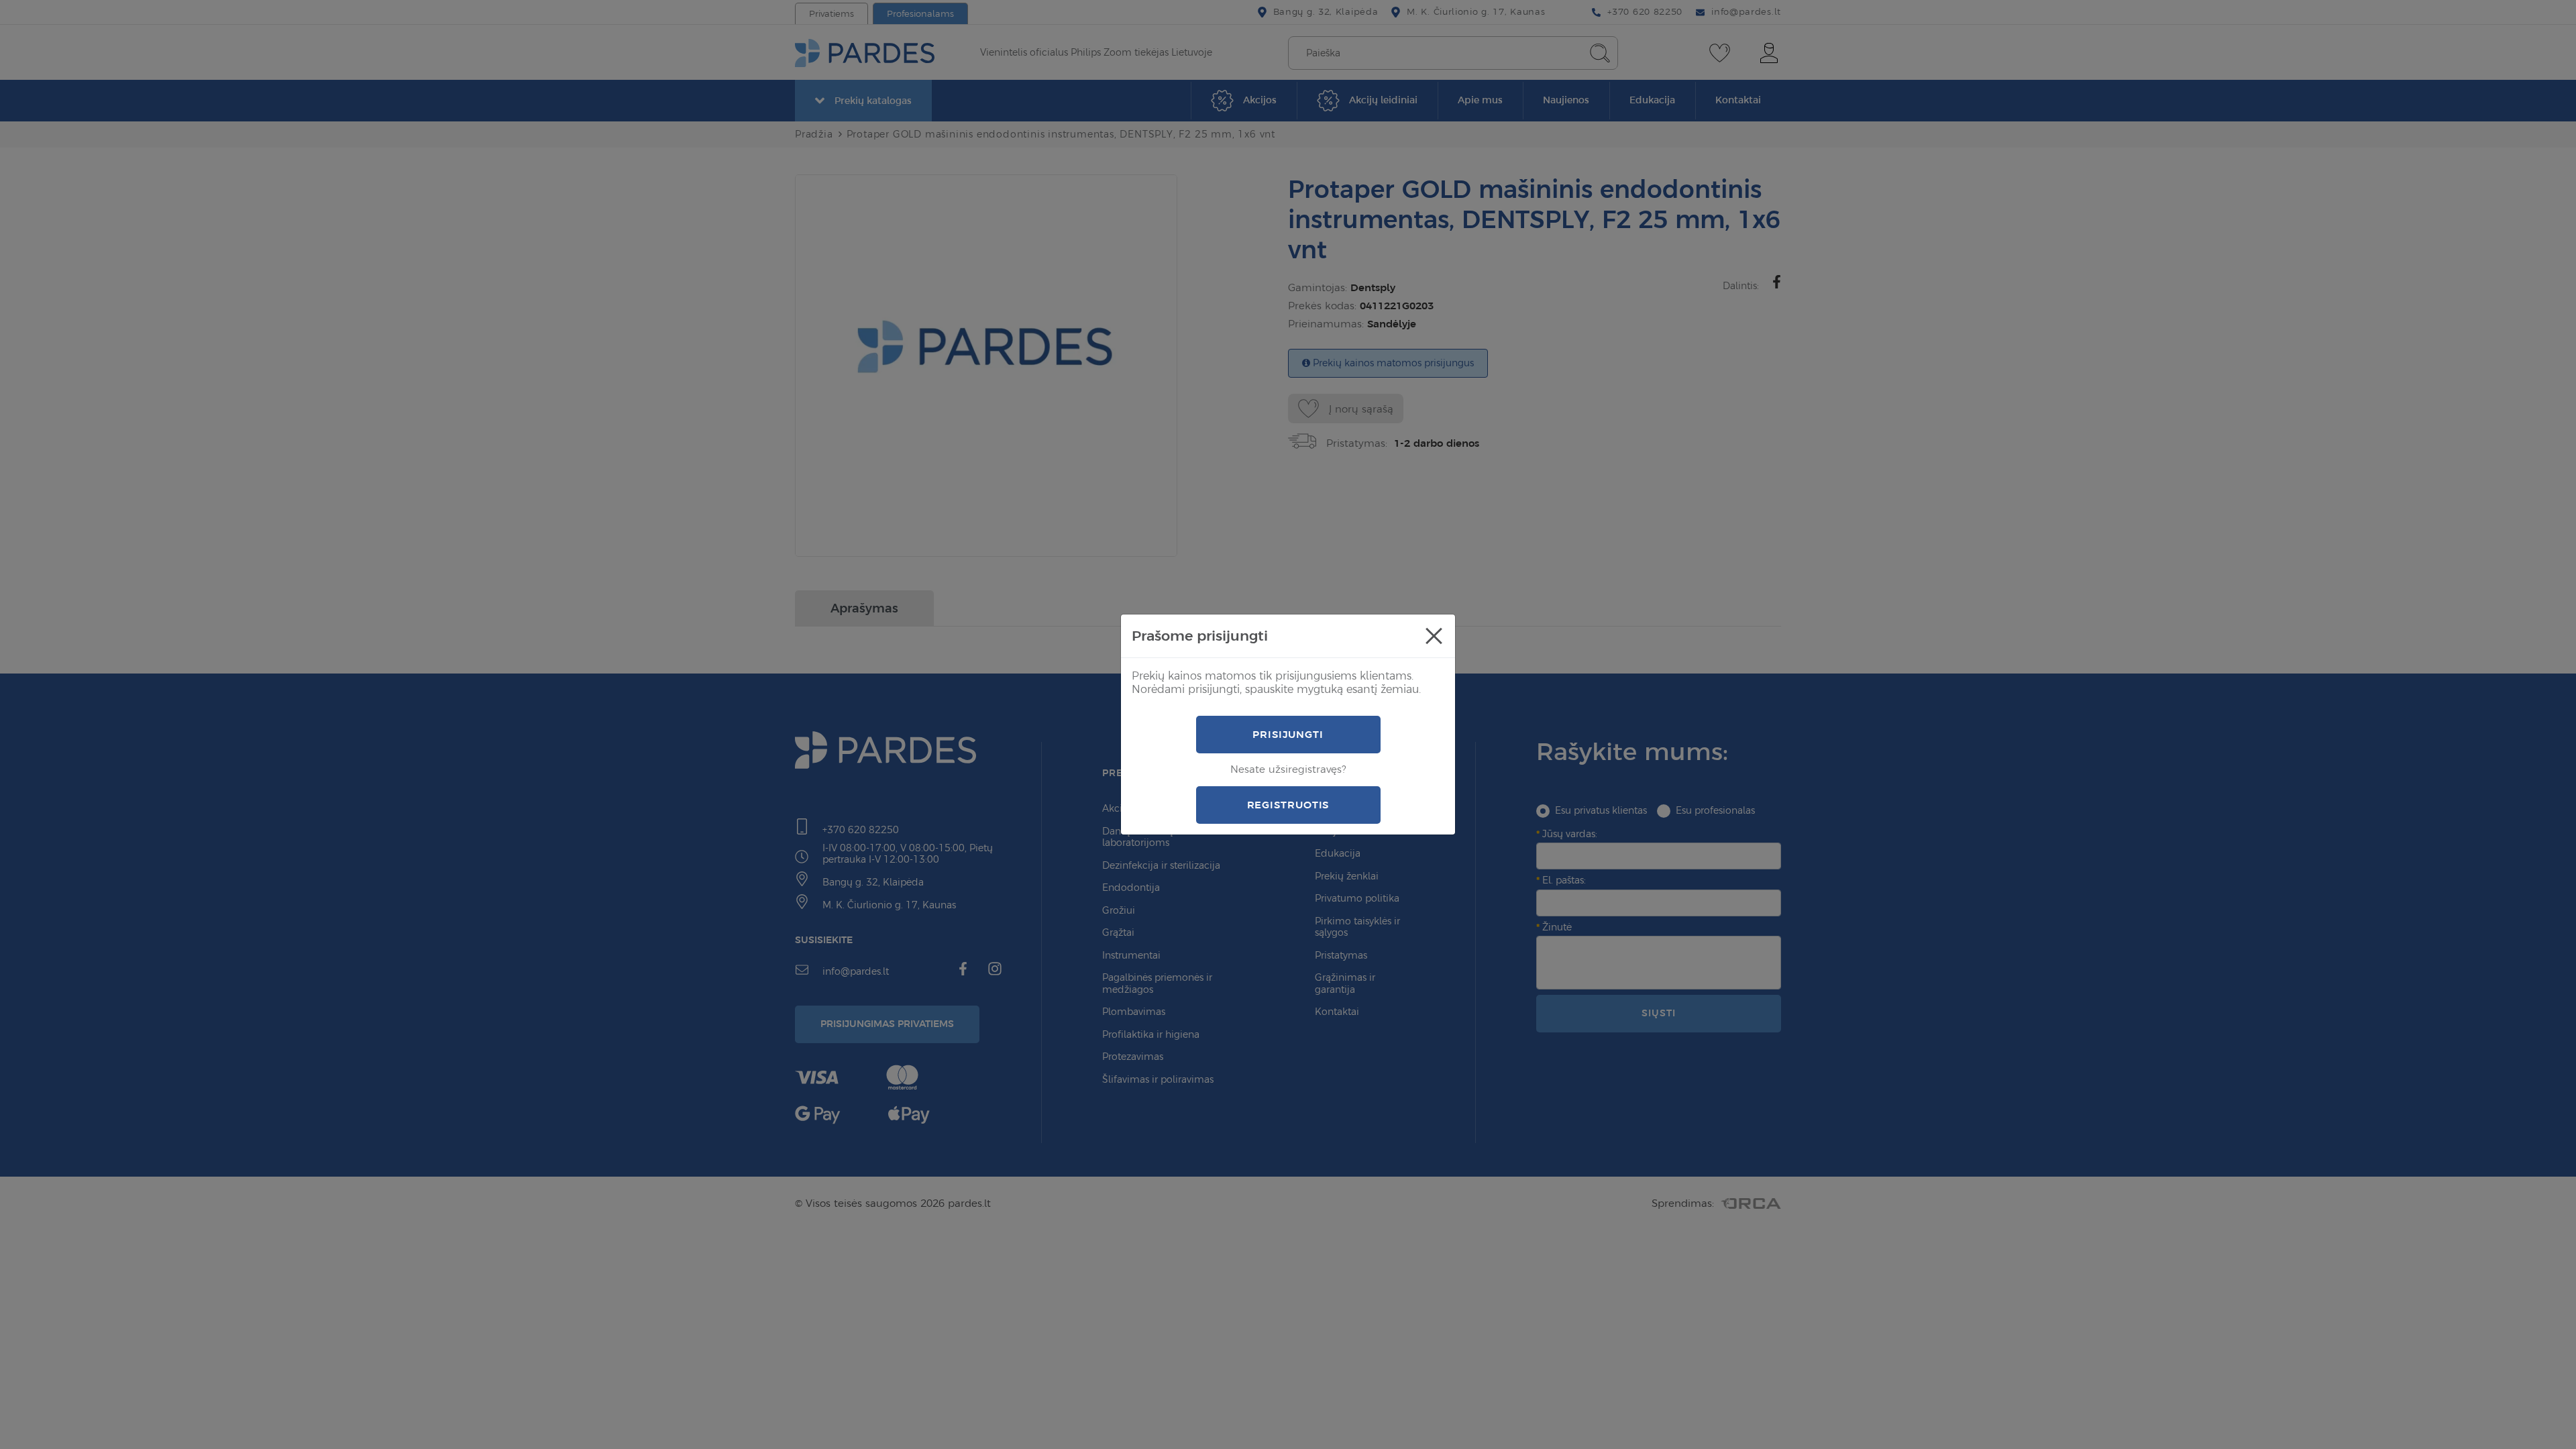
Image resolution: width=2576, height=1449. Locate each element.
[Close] (1434, 636)
